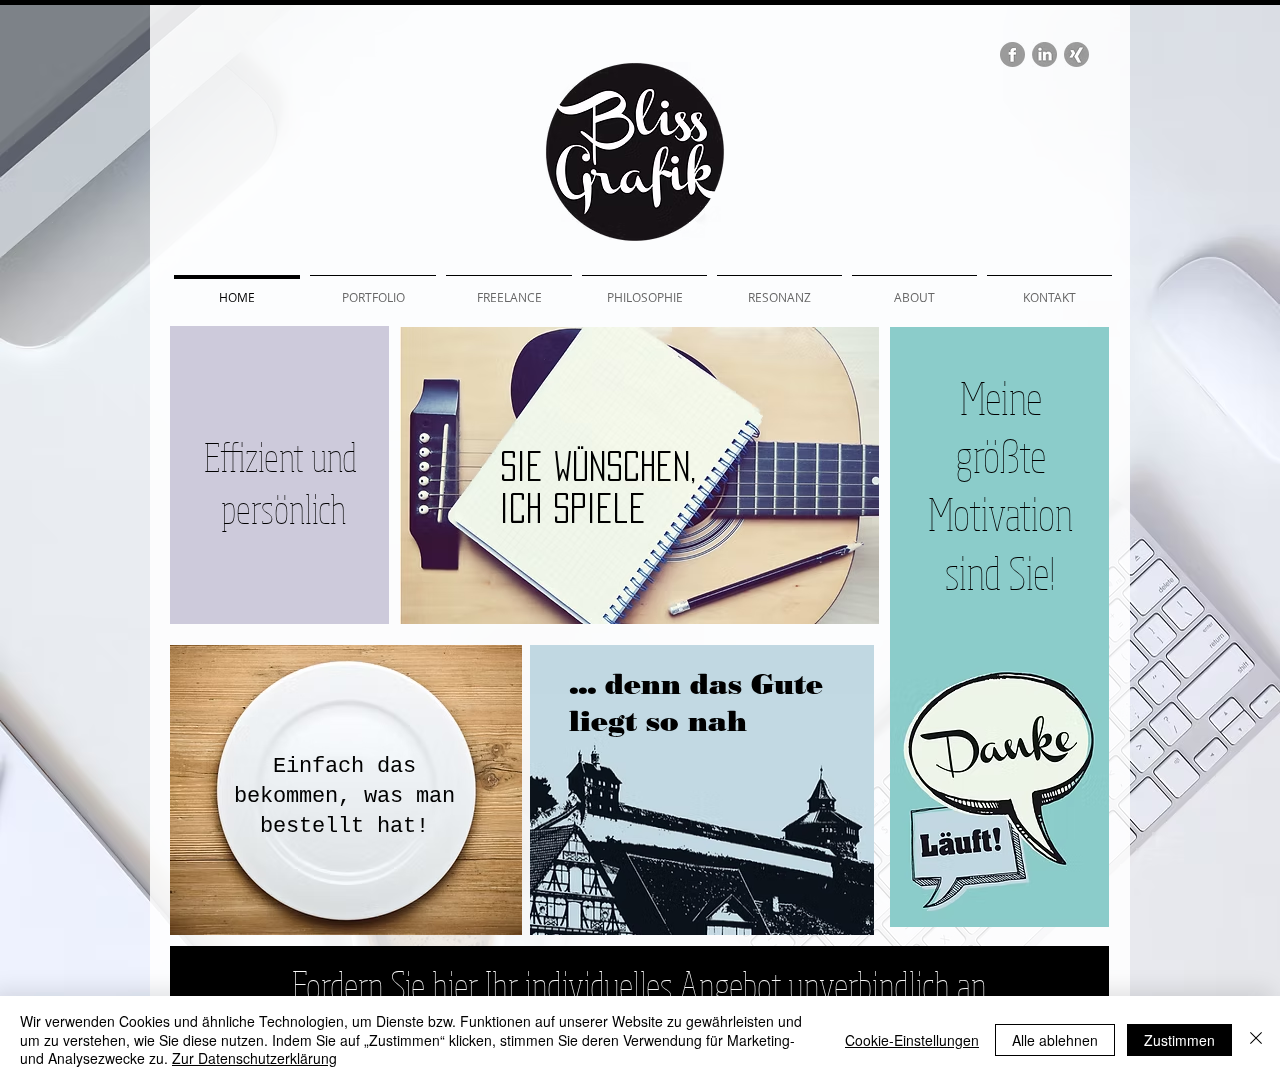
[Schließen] (1256, 1039)
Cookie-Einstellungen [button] (912, 1040)
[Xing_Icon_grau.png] (1076, 54)
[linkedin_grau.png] (1044, 54)
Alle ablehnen (1055, 1040)
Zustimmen (1179, 1040)
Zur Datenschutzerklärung (254, 1058)
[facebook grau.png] (1012, 54)
